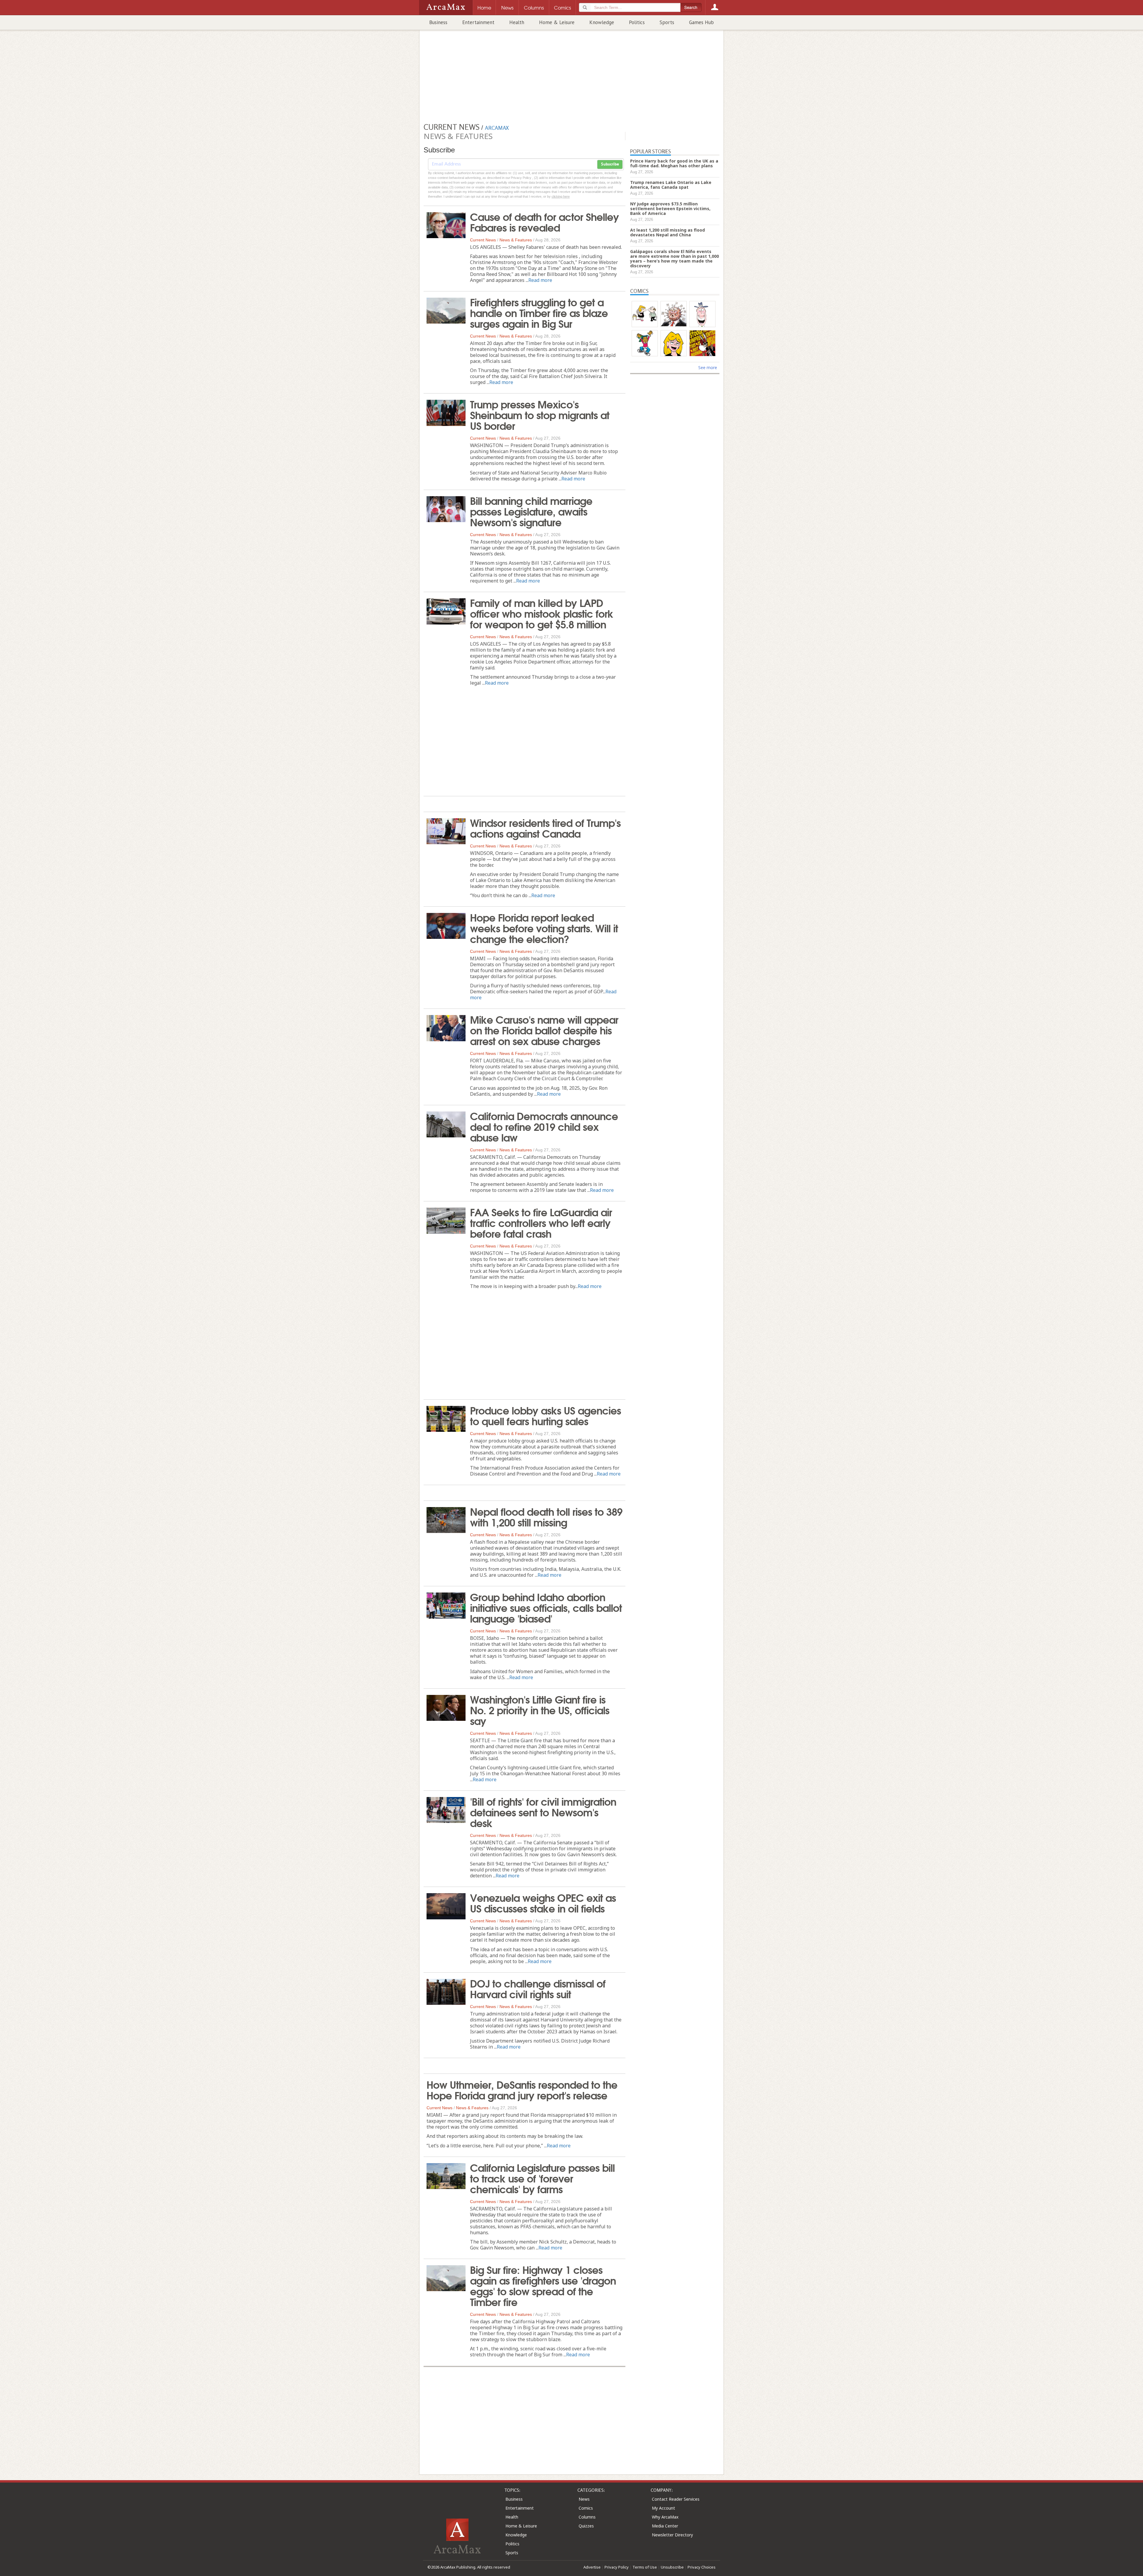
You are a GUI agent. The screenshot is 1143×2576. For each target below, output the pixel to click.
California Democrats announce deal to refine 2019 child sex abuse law (544, 1126)
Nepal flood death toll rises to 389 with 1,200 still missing (546, 1516)
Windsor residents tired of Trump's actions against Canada (545, 828)
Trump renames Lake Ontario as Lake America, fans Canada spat (671, 185)
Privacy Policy (617, 2567)
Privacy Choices (702, 2567)
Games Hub (701, 22)
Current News (483, 240)
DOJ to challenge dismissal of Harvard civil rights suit (538, 1988)
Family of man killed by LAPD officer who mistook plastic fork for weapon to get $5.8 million (542, 613)
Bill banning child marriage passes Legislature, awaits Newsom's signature (531, 511)
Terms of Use (645, 2567)
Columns (587, 2517)
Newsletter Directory (672, 2535)
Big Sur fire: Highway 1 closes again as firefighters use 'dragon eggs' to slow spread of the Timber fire (543, 2285)
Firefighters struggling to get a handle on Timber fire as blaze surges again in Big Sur (539, 312)
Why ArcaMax (665, 2517)
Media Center (665, 2526)
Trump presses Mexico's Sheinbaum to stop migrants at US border (540, 414)
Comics (586, 2508)
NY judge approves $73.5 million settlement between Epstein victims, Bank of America (670, 209)
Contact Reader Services (676, 2499)
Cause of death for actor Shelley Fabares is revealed (544, 221)
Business (438, 22)
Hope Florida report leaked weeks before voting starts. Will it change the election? (544, 928)
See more (708, 367)
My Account (663, 2508)
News (584, 2499)
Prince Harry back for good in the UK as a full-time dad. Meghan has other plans (674, 163)
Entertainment (478, 22)
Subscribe (610, 164)
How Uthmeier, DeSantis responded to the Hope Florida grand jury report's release (522, 2089)
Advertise (592, 2567)
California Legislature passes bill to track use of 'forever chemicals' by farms (542, 2178)
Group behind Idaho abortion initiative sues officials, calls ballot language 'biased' (546, 1607)
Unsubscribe (672, 2567)
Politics (637, 22)
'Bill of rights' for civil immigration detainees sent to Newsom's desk (543, 1812)
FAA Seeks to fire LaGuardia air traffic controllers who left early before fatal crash (541, 1222)
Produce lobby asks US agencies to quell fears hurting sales (545, 1415)
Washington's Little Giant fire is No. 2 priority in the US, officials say (540, 1709)
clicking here (561, 196)
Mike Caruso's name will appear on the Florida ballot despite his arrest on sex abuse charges (544, 1030)
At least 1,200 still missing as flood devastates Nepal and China (667, 232)
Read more (540, 280)
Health (517, 22)
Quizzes (586, 2526)
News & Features (516, 240)
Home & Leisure (557, 22)
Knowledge (602, 22)
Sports (667, 22)
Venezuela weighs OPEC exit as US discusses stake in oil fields (543, 1902)
